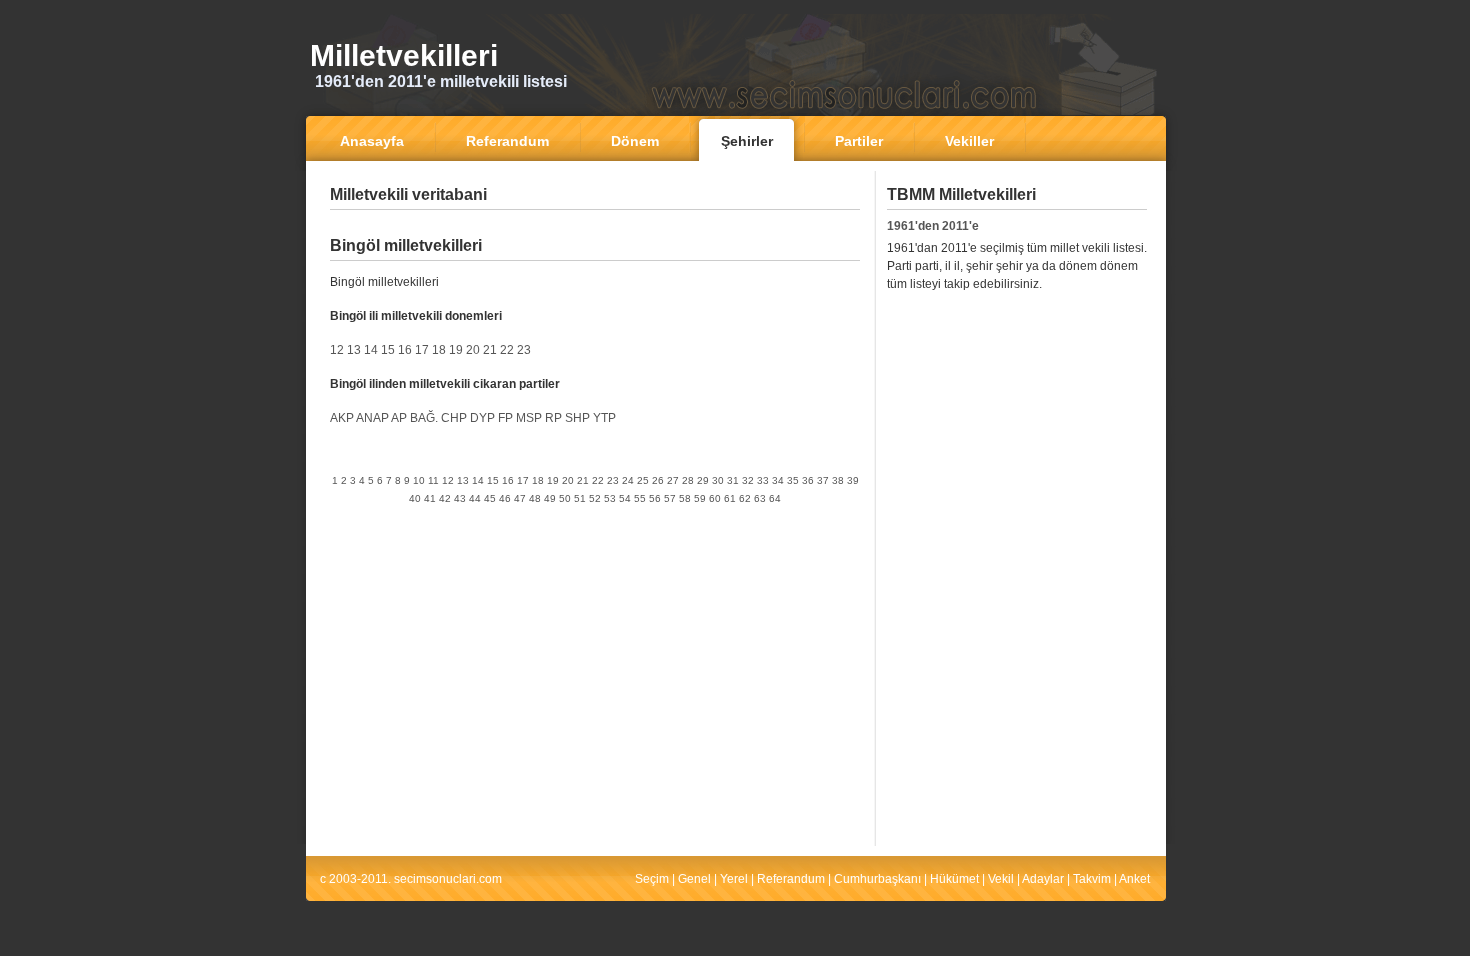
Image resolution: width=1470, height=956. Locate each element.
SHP (577, 418)
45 (490, 498)
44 (475, 498)
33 (763, 480)
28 (688, 480)
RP (553, 418)
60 (715, 498)
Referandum (791, 879)
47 (520, 498)
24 (628, 480)
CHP (454, 418)
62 (745, 498)
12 (337, 350)
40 (415, 498)
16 (405, 350)
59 (700, 498)
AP (399, 418)
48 (535, 498)
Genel (694, 879)
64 (775, 498)
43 (460, 498)
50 (565, 498)
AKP (342, 418)
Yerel (734, 879)
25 (643, 480)
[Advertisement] (595, 224)
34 (778, 480)
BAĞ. (424, 418)
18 (439, 350)
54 (625, 498)
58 (685, 498)
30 (718, 480)
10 (419, 480)
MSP (529, 418)
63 (760, 498)
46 (505, 498)
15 (388, 350)
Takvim (1092, 879)
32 (748, 480)
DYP (482, 418)
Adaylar (1043, 879)
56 (655, 498)
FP (505, 418)
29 (703, 480)
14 (371, 350)
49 (550, 498)
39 (853, 480)
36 (808, 480)
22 (507, 350)
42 (445, 498)
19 (456, 350)
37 (823, 480)
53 (610, 498)
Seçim (652, 879)
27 (673, 480)
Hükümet (954, 879)
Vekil (1001, 879)
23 (524, 350)
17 (422, 350)
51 (580, 498)
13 (354, 350)
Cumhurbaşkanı (877, 879)
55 (640, 498)
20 (473, 350)
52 (595, 498)
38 (838, 480)
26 (658, 480)
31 (733, 480)
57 (670, 498)
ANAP (372, 418)
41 (430, 498)
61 (730, 498)
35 (793, 480)
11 (433, 480)
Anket (1134, 879)
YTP (604, 418)
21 (490, 350)
